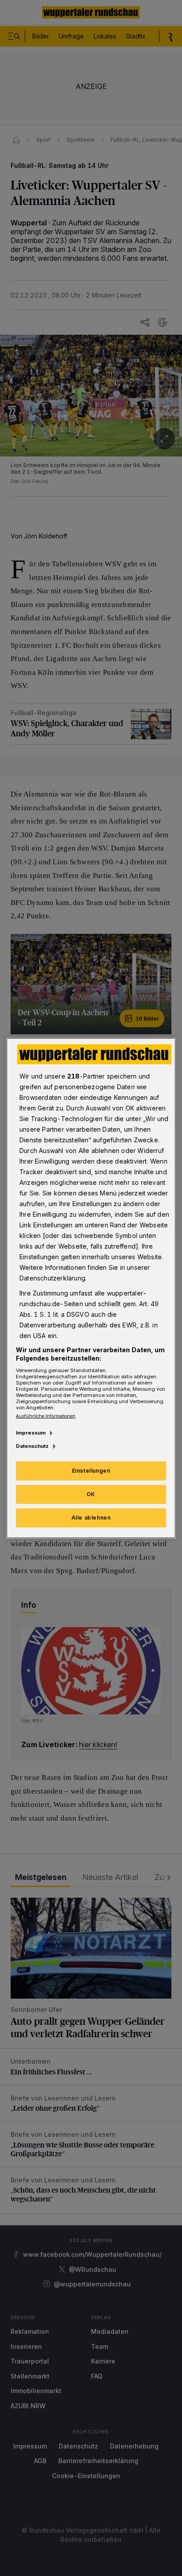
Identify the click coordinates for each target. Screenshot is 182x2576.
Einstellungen (91, 1471)
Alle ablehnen (91, 1518)
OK (91, 1494)
